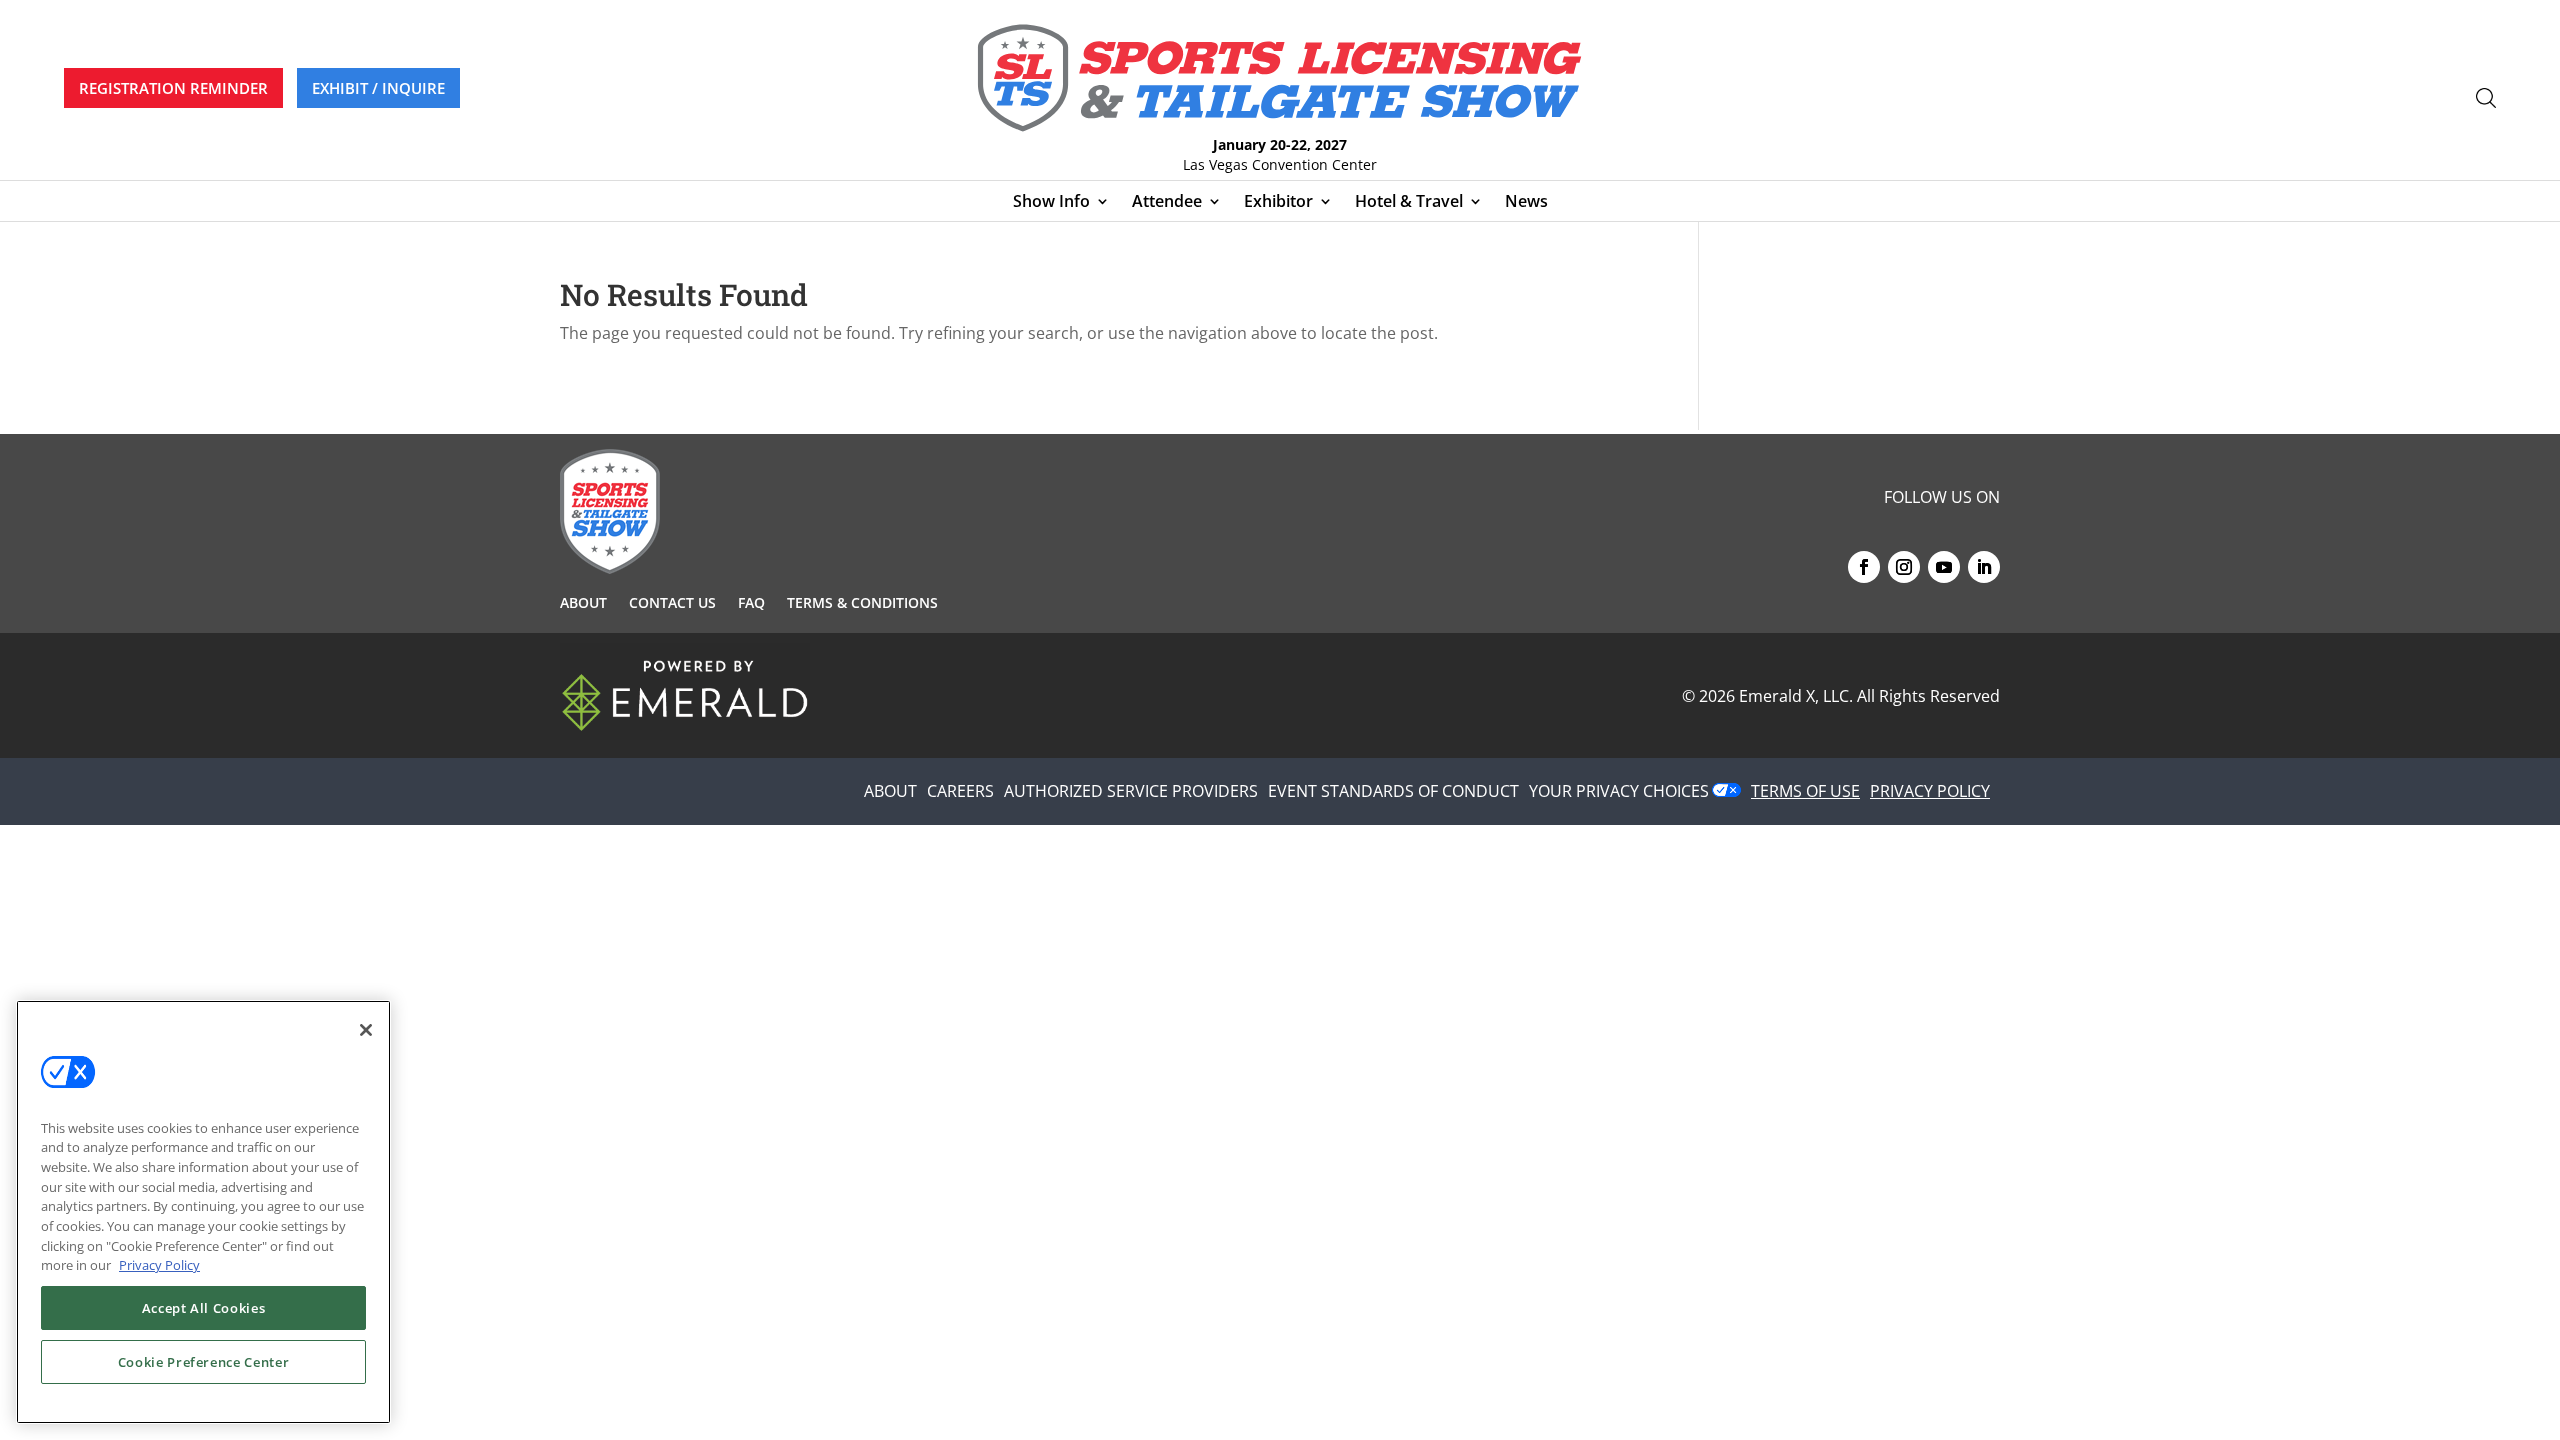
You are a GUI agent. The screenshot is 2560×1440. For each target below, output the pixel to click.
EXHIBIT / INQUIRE (378, 88)
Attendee (1167, 203)
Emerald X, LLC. (1796, 696)
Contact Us (672, 604)
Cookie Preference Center (204, 1362)
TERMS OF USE (1805, 791)
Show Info (1051, 203)
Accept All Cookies (204, 1308)
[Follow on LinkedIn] (1984, 567)
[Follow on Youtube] (1944, 567)
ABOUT (890, 791)
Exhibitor (1278, 203)
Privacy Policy (159, 1265)
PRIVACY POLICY (1930, 791)
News (1526, 203)
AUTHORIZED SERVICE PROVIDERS (1131, 791)
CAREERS (960, 791)
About (583, 604)
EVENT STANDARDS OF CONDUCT (1393, 791)
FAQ (751, 604)
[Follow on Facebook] (1864, 567)
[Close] (366, 1030)
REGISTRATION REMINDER (173, 88)
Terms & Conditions (862, 604)
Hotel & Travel (1409, 203)
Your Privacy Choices (1619, 791)
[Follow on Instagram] (1904, 567)
